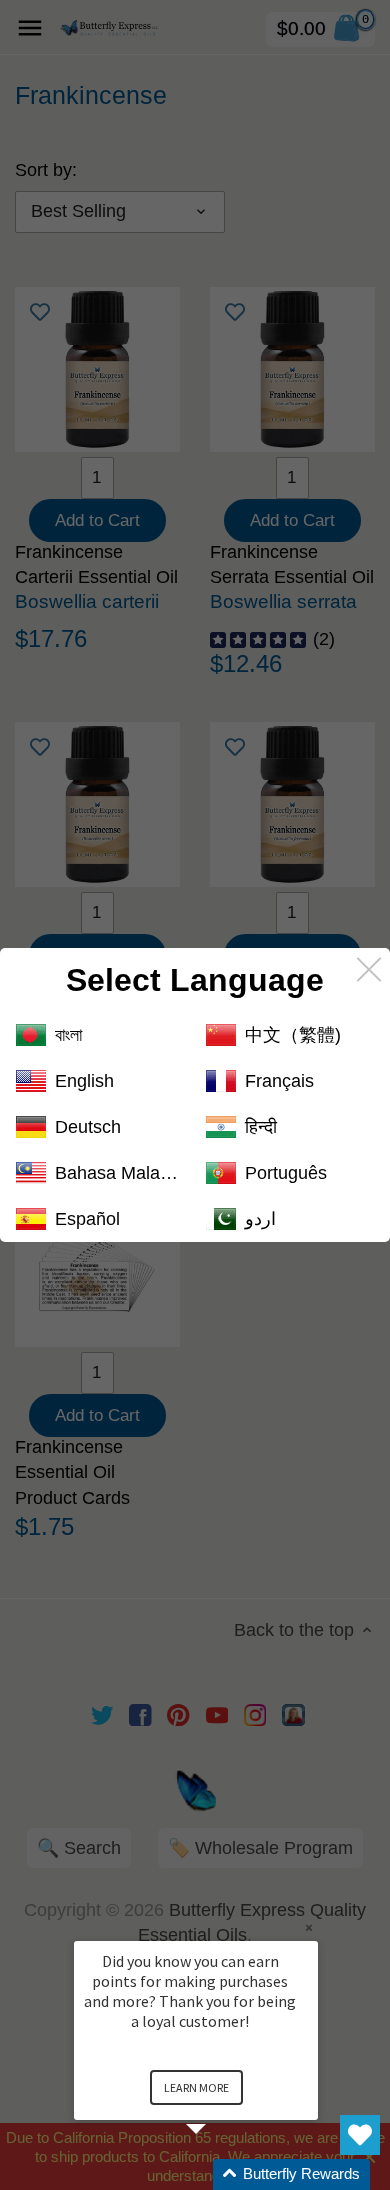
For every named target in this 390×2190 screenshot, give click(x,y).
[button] (220, 2174)
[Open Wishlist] (360, 2135)
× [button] (309, 1927)
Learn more (196, 2087)
